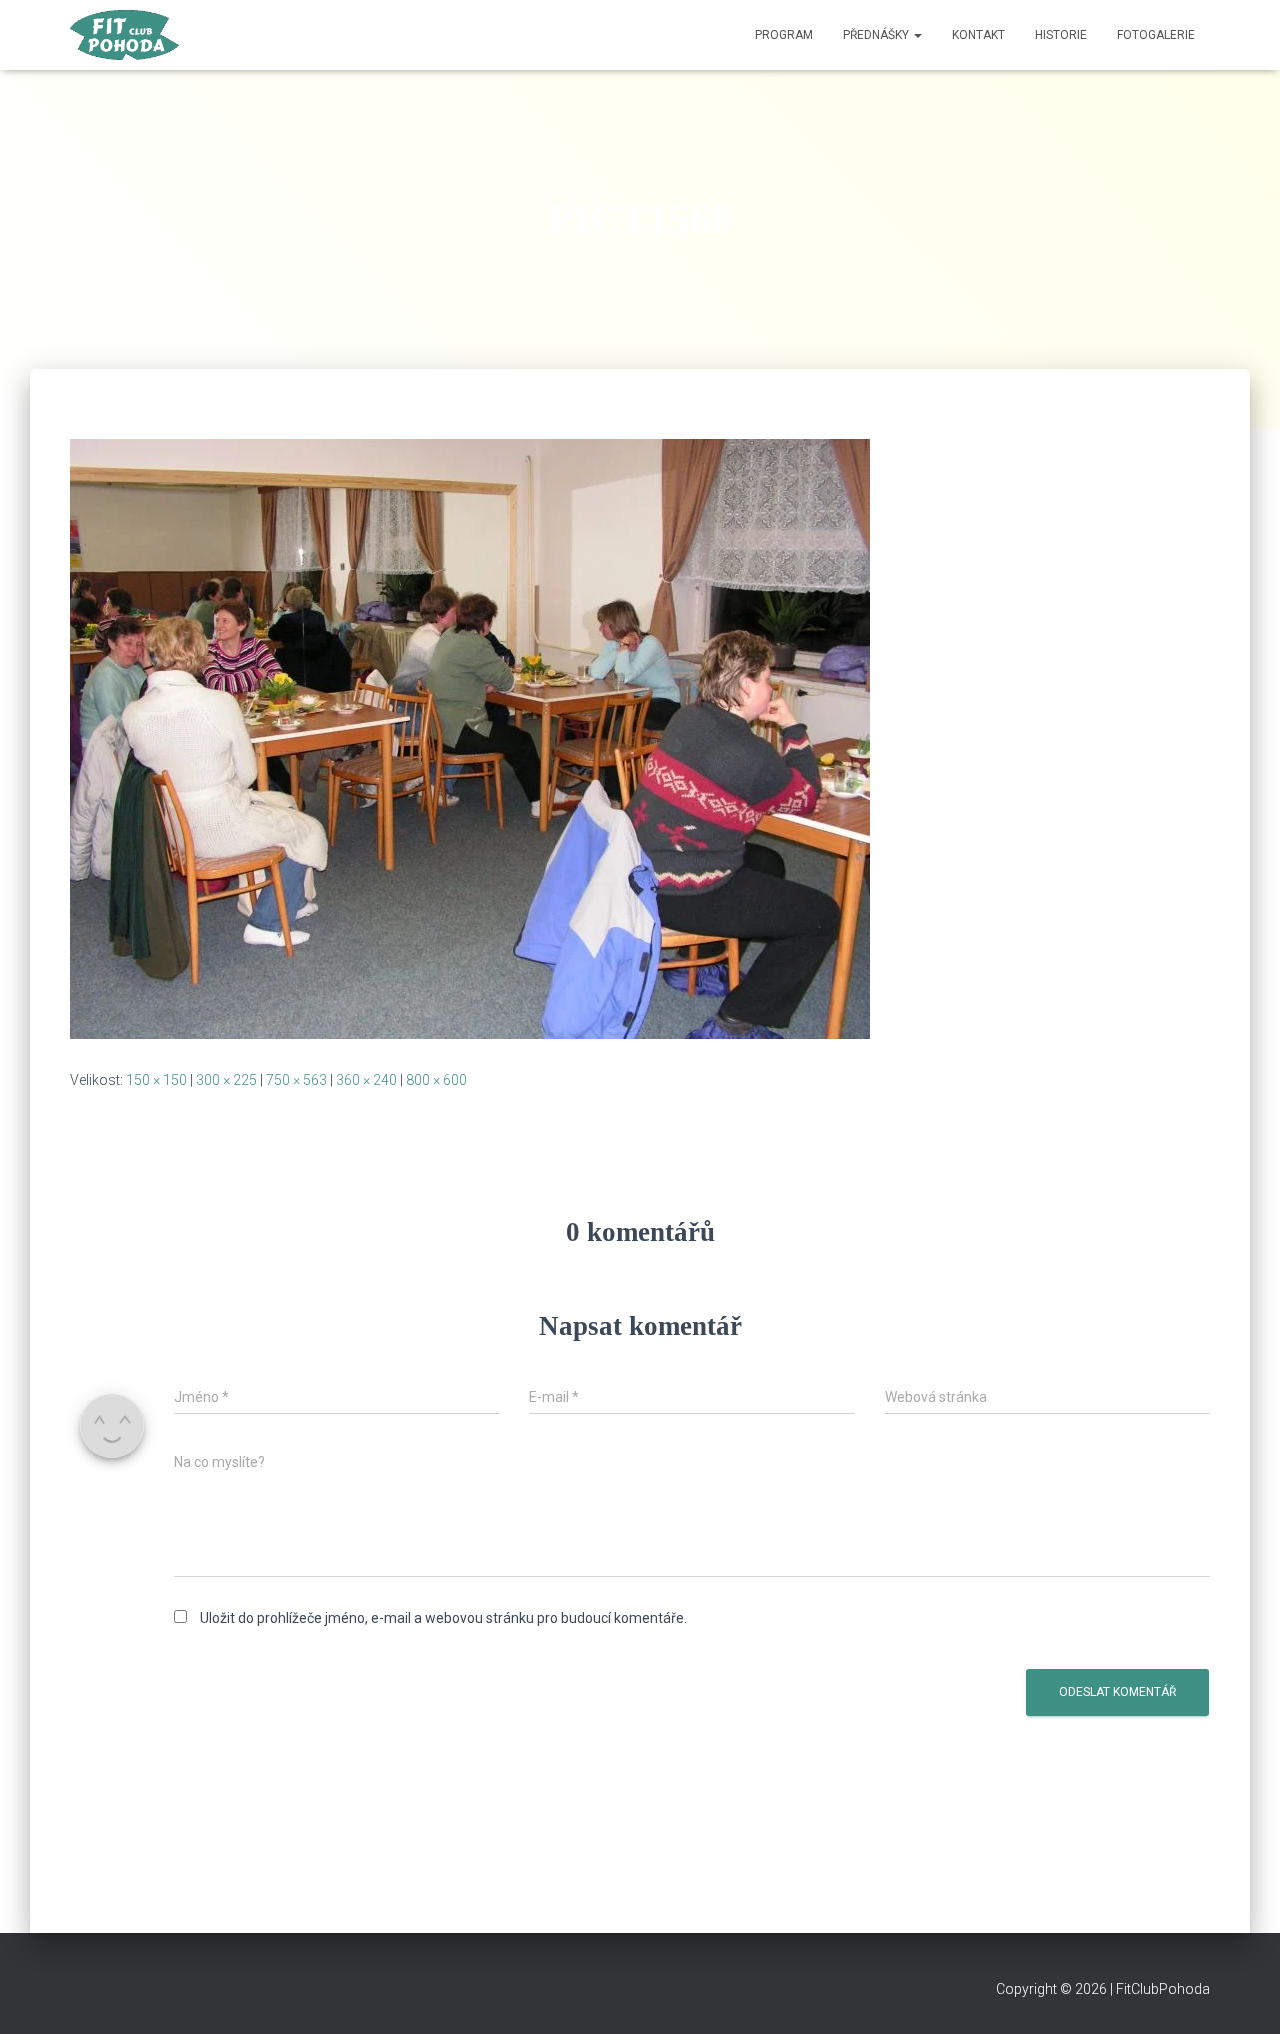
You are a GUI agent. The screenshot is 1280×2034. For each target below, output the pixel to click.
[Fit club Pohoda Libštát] (124, 35)
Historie (1061, 35)
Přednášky (877, 35)
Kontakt (978, 35)
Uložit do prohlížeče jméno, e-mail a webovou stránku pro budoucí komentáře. (443, 1618)
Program (784, 35)
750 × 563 (296, 1080)
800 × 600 (436, 1080)
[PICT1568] (470, 738)
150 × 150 (156, 1080)
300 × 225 (226, 1080)
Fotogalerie (1156, 35)
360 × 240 (366, 1080)
